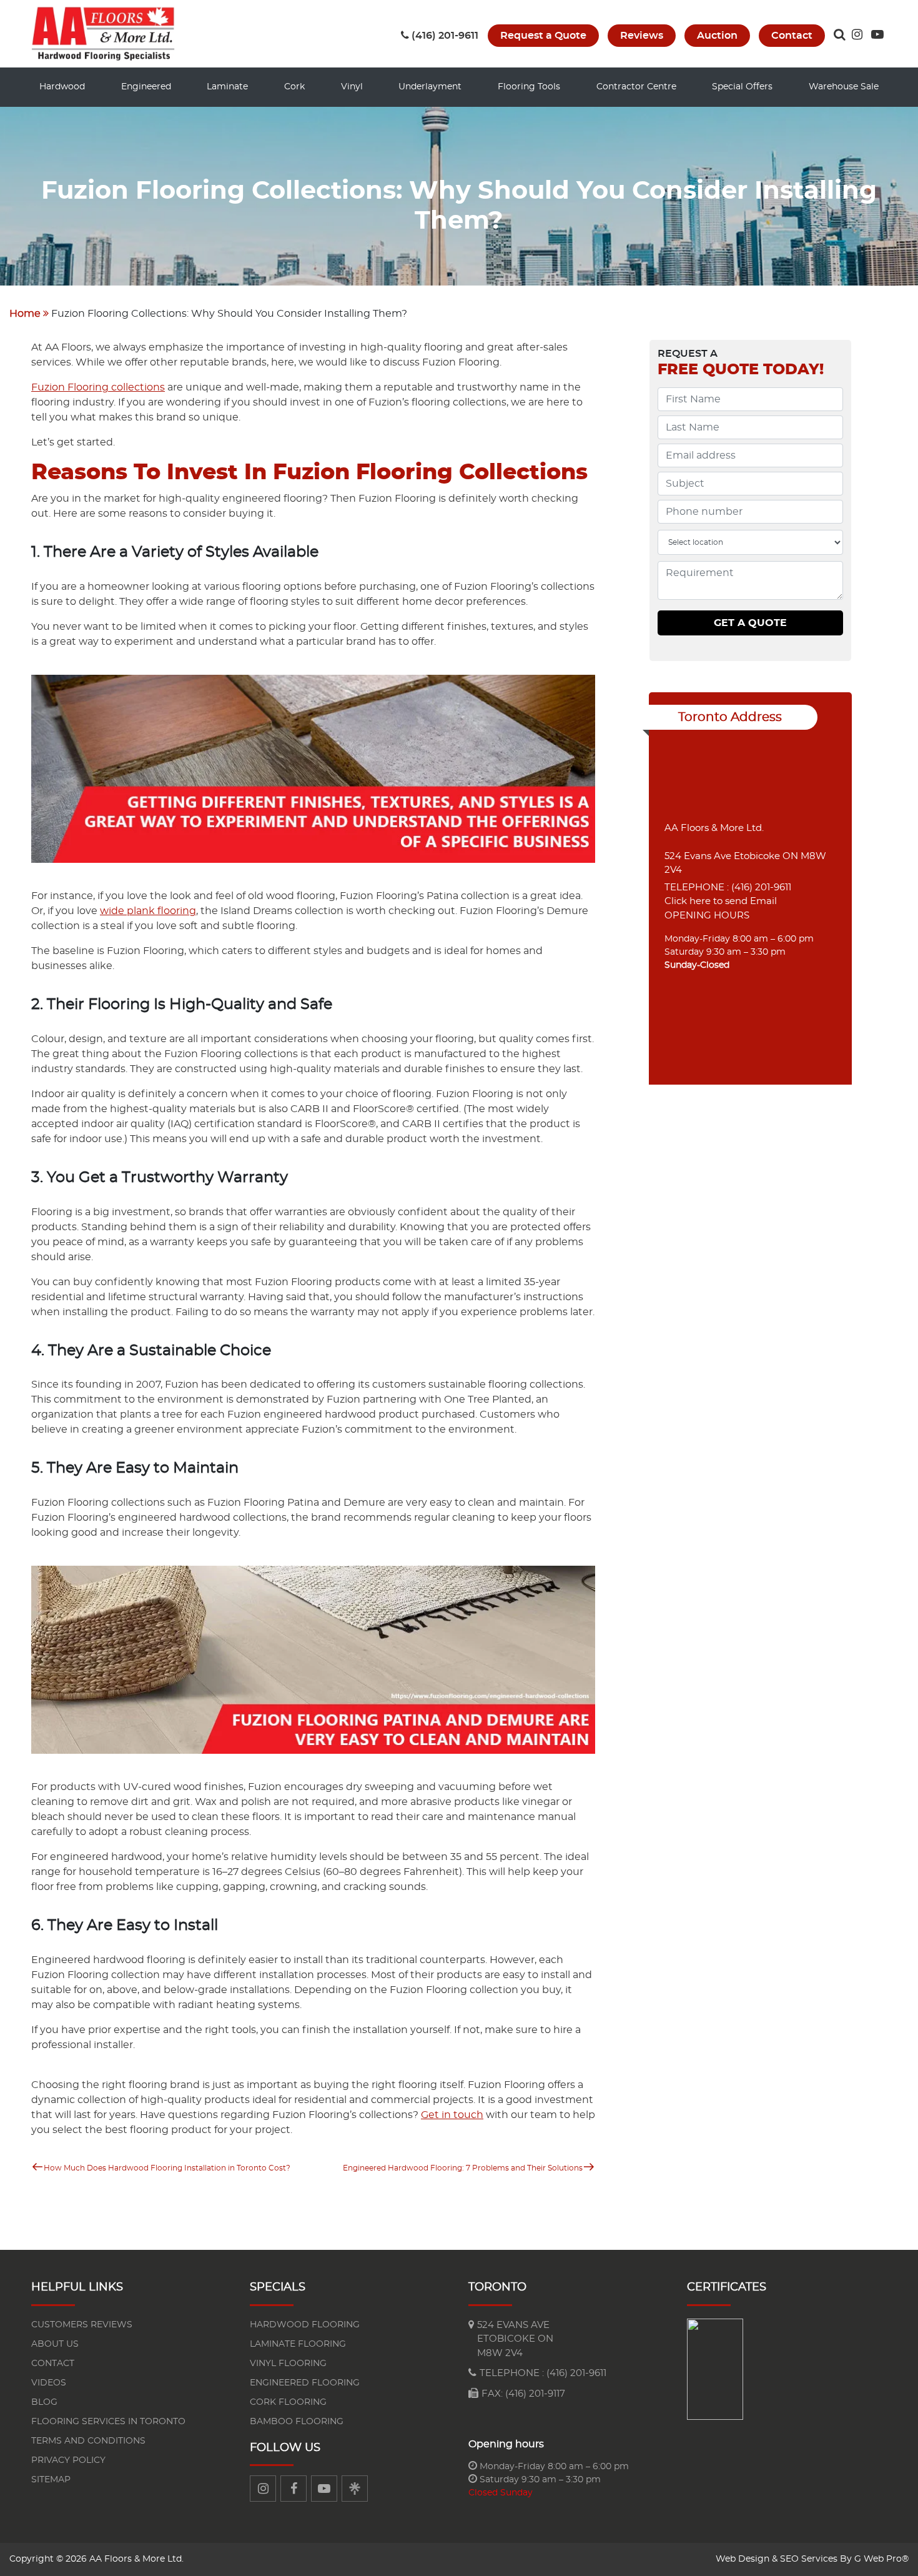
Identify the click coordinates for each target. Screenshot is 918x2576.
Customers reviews (82, 2325)
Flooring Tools (529, 87)
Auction (717, 36)
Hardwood (62, 87)
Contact (792, 36)
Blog (44, 2402)
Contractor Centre (636, 87)
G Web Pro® (881, 2559)
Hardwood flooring (305, 2325)
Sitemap (51, 2480)
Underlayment (430, 87)
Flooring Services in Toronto (108, 2422)
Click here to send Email (721, 901)
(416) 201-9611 (445, 36)
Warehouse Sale (844, 87)
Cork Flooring (288, 2402)
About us (55, 2344)
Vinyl (352, 87)
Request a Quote (543, 36)
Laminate (227, 87)
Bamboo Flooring (297, 2422)
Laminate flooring (298, 2344)
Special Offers (742, 87)
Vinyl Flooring (288, 2364)
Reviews (642, 36)
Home (25, 314)
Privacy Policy (68, 2460)
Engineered (146, 87)
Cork (294, 87)
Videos (49, 2383)
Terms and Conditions (88, 2441)
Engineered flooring (305, 2383)
